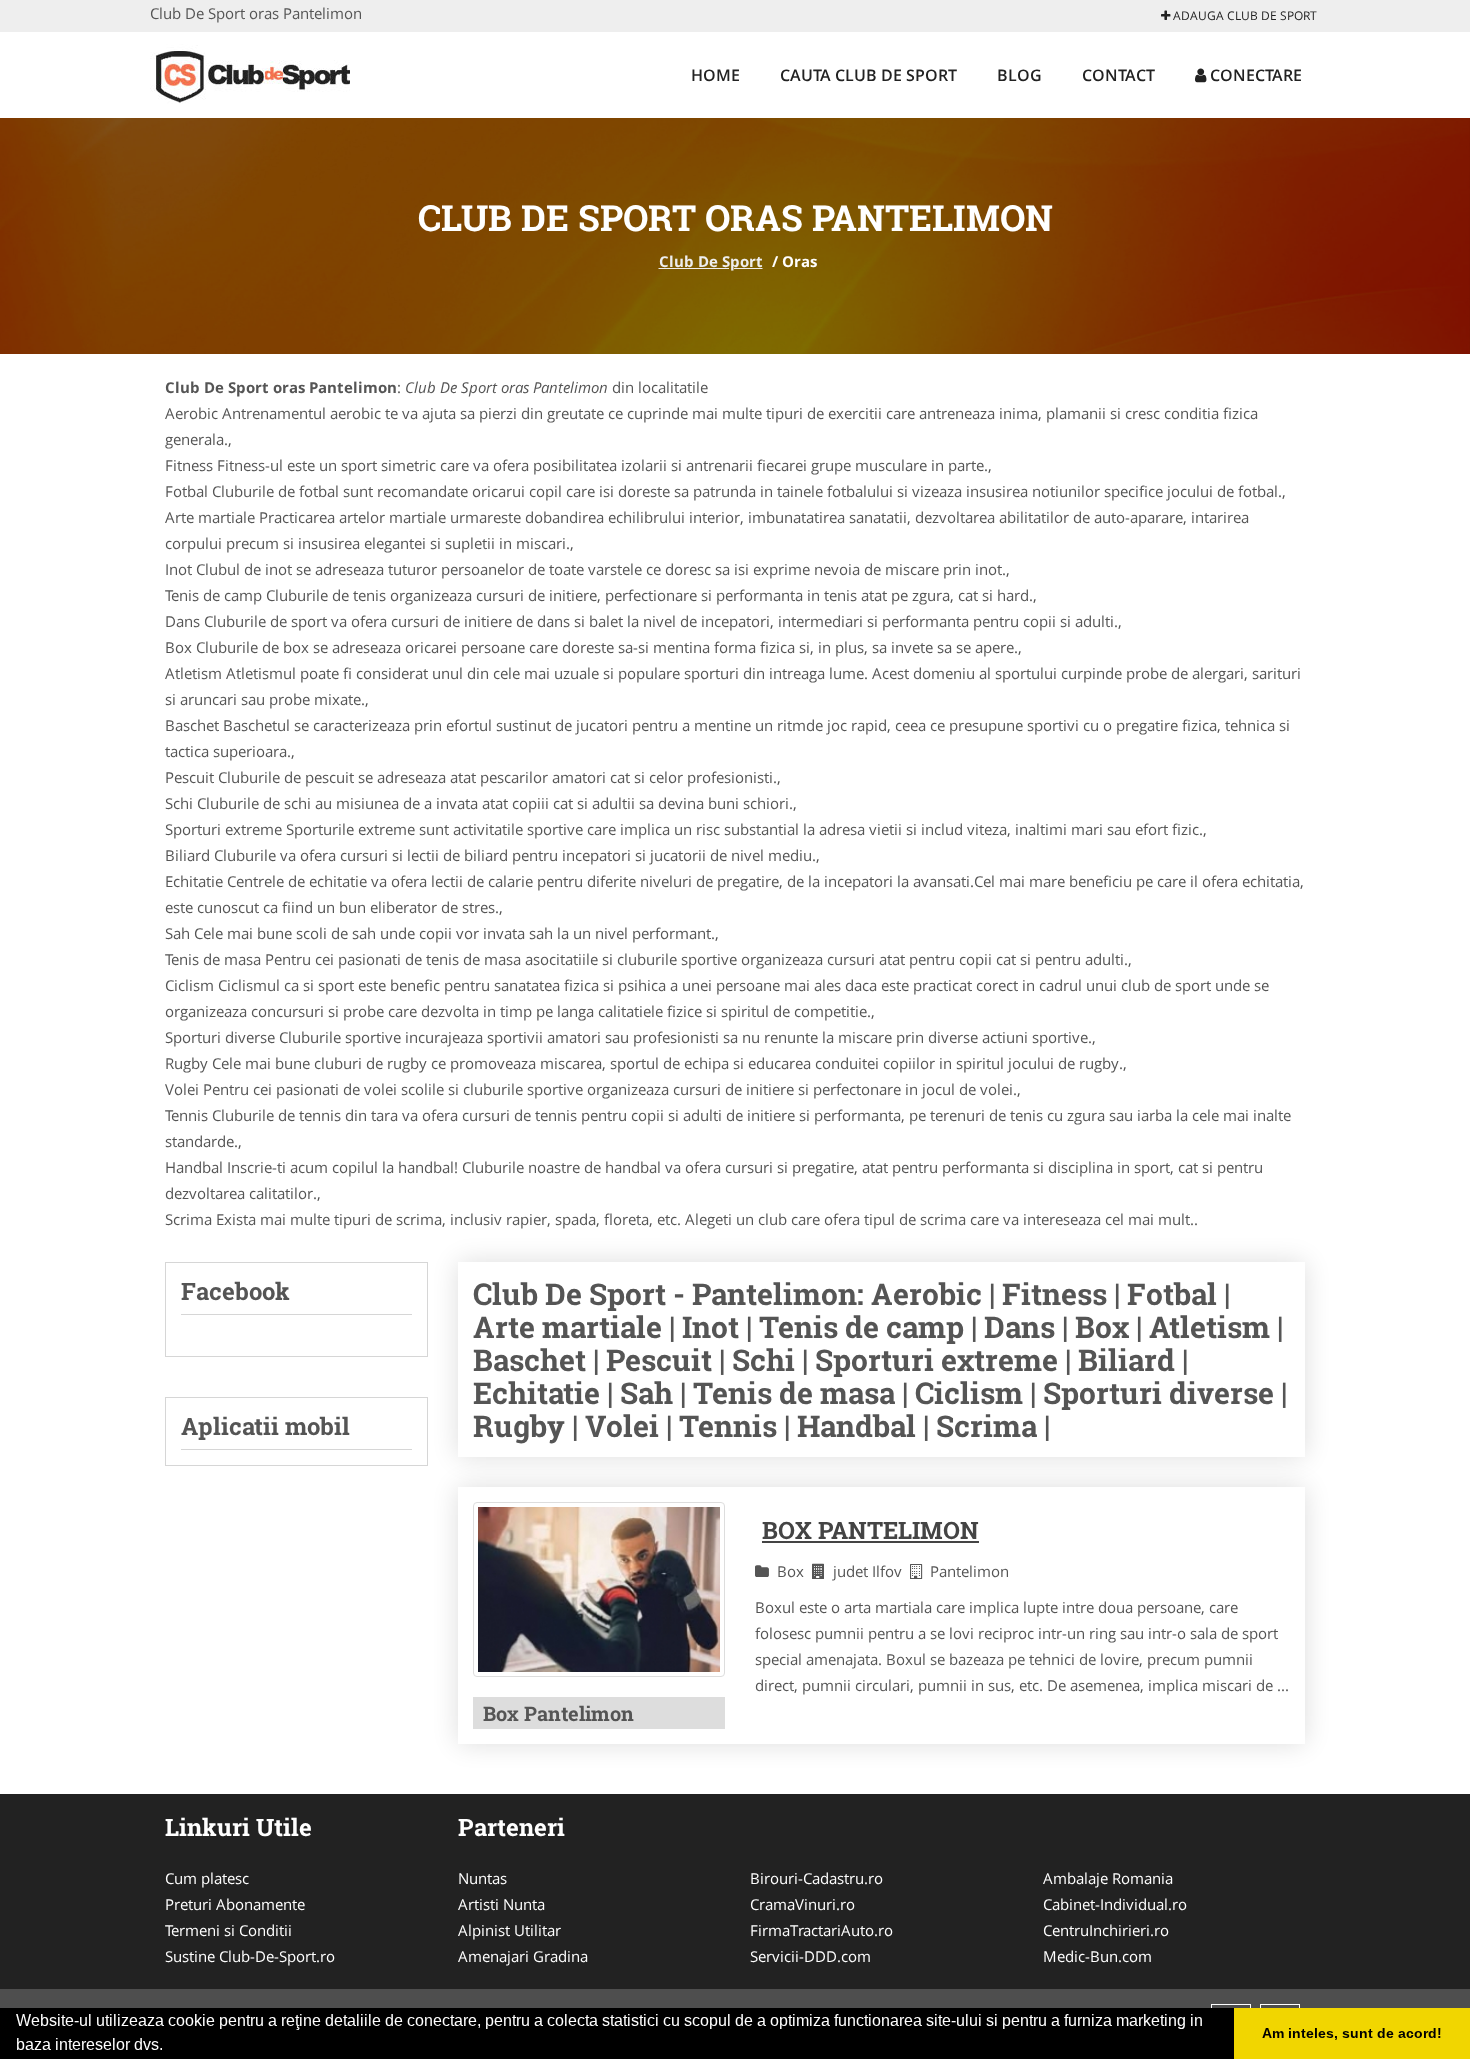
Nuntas (482, 1878)
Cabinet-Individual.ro (1115, 1904)
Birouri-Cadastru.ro (816, 1878)
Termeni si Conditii (228, 1930)
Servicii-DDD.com (810, 1956)
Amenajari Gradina (523, 1956)
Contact (1118, 75)
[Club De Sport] (281, 72)
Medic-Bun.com (1097, 1956)
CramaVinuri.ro (802, 1904)
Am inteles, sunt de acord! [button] (1352, 2033)
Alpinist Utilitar (509, 1930)
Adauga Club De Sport (1243, 15)
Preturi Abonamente (235, 1904)
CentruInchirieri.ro (1106, 1930)
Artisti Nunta (501, 1904)
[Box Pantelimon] (599, 1589)
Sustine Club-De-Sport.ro (250, 1956)
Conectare (1254, 75)
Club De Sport (711, 261)
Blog (1019, 75)
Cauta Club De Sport (868, 75)
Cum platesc (207, 1878)
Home (715, 75)
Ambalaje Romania (1108, 1878)
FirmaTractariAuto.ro (821, 1930)
